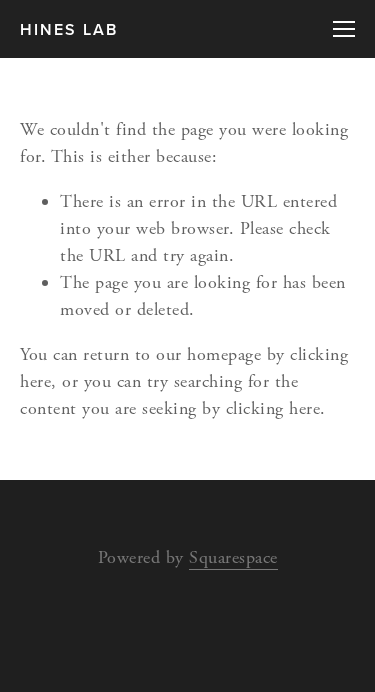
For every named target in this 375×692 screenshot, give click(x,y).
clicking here (273, 408)
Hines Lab (69, 29)
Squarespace (233, 557)
